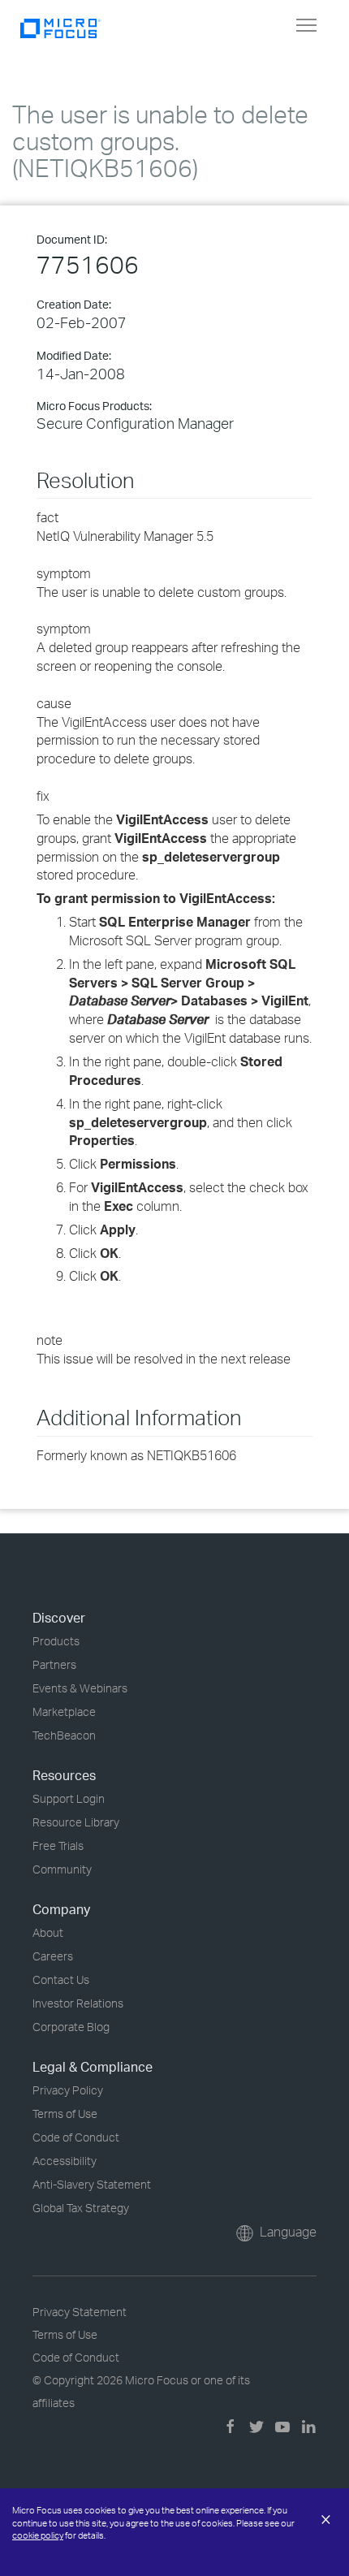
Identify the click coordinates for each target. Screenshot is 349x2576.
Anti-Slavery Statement (92, 2184)
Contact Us (61, 1980)
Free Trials (58, 1846)
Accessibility (65, 2161)
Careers (53, 1956)
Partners (54, 1664)
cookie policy (38, 2535)
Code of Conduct (76, 2137)
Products (56, 1641)
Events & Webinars (80, 1688)
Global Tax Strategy (81, 2208)
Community (62, 1869)
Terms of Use (65, 2114)
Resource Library (76, 1822)
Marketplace (64, 1712)
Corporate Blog (71, 2027)
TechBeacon (64, 1735)
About (48, 1932)
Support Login (69, 1798)
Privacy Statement (80, 2312)
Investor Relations (78, 2003)
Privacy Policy (68, 2090)
